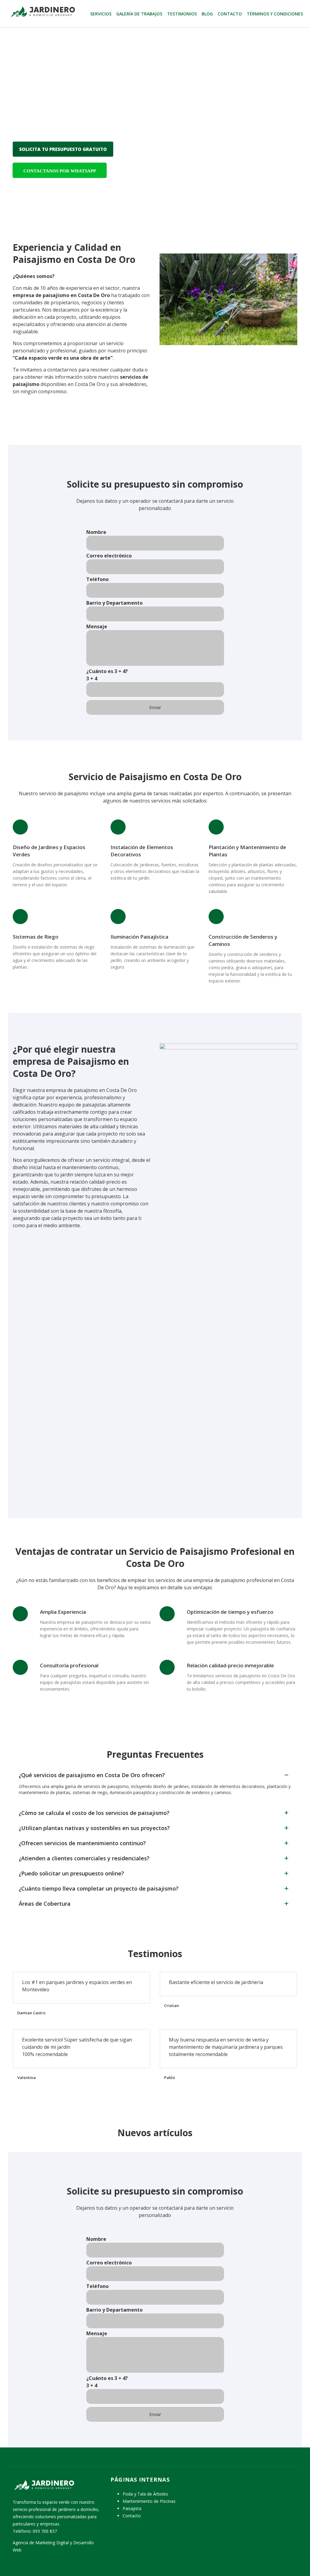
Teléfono (97, 579)
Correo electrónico (109, 556)
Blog (207, 14)
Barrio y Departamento (114, 603)
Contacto (230, 14)
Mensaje (97, 626)
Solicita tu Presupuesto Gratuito (63, 149)
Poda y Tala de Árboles (145, 2494)
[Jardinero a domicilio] (42, 11)
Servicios (101, 14)
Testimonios (182, 14)
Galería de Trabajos (139, 14)
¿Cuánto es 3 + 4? (107, 675)
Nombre (96, 532)
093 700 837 (45, 2531)
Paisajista (132, 2508)
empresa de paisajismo (41, 295)
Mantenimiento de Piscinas (149, 2501)
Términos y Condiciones (275, 14)
